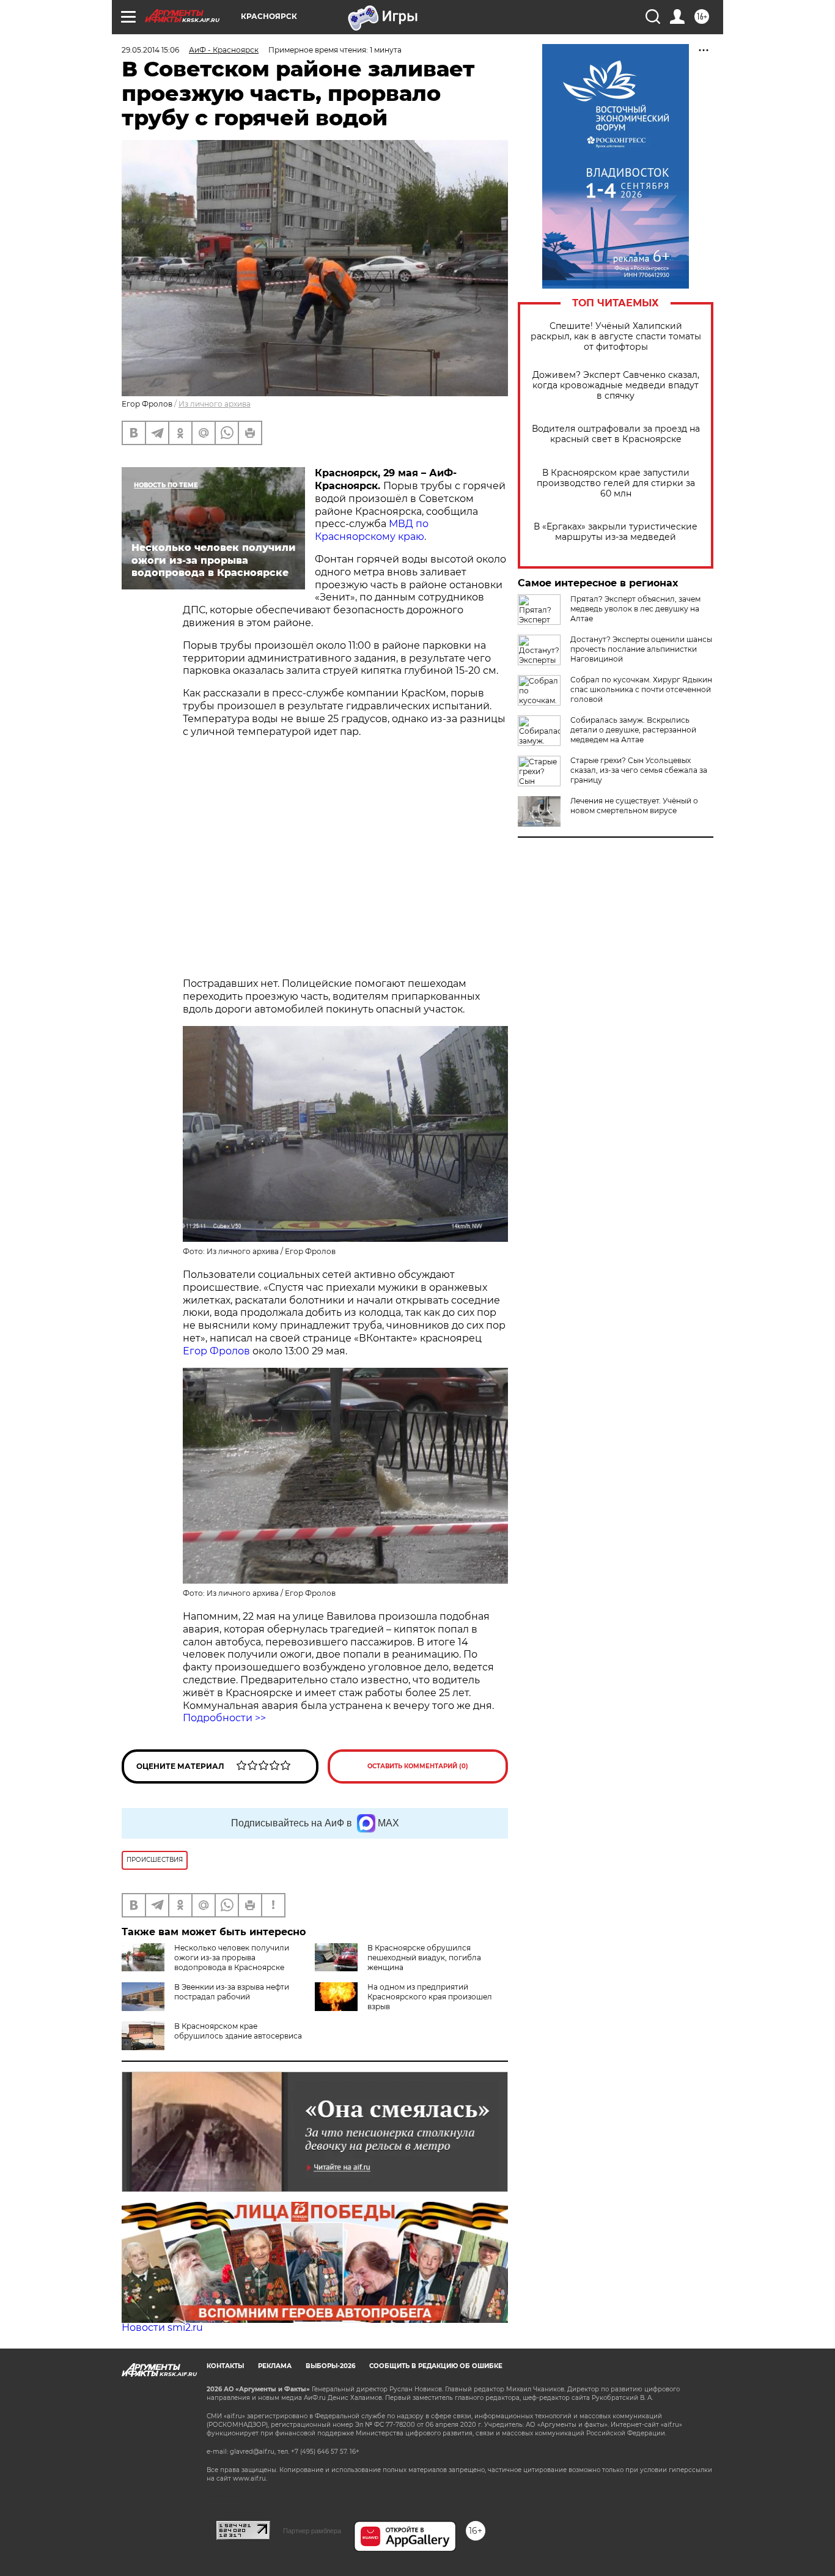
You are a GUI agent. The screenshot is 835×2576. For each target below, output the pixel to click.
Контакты (225, 2366)
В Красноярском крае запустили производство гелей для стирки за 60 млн (616, 483)
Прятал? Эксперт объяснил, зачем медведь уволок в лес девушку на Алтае (635, 609)
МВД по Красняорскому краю (372, 530)
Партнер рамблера (312, 2531)
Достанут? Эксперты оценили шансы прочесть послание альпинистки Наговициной (641, 649)
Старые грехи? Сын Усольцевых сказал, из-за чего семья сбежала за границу (639, 770)
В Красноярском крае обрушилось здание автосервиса (238, 2031)
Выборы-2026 (330, 2366)
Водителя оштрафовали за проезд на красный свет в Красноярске (616, 434)
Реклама (275, 2366)
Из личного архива (215, 404)
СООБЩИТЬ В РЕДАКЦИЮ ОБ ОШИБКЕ (436, 2366)
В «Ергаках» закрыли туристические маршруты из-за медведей (616, 532)
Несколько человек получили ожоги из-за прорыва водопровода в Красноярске (232, 1958)
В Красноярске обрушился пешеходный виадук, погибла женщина (424, 1958)
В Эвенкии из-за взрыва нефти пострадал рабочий (232, 1992)
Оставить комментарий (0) (418, 1766)
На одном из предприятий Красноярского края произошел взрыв (430, 1997)
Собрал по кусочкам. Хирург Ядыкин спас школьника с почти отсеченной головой (641, 689)
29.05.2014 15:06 (150, 50)
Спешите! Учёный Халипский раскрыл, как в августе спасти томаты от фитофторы (616, 337)
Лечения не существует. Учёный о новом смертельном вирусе (634, 806)
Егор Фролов (216, 1351)
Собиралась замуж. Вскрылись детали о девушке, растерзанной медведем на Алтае (633, 730)
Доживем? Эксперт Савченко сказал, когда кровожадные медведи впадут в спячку (616, 386)
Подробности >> (224, 1718)
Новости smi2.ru (162, 2327)
